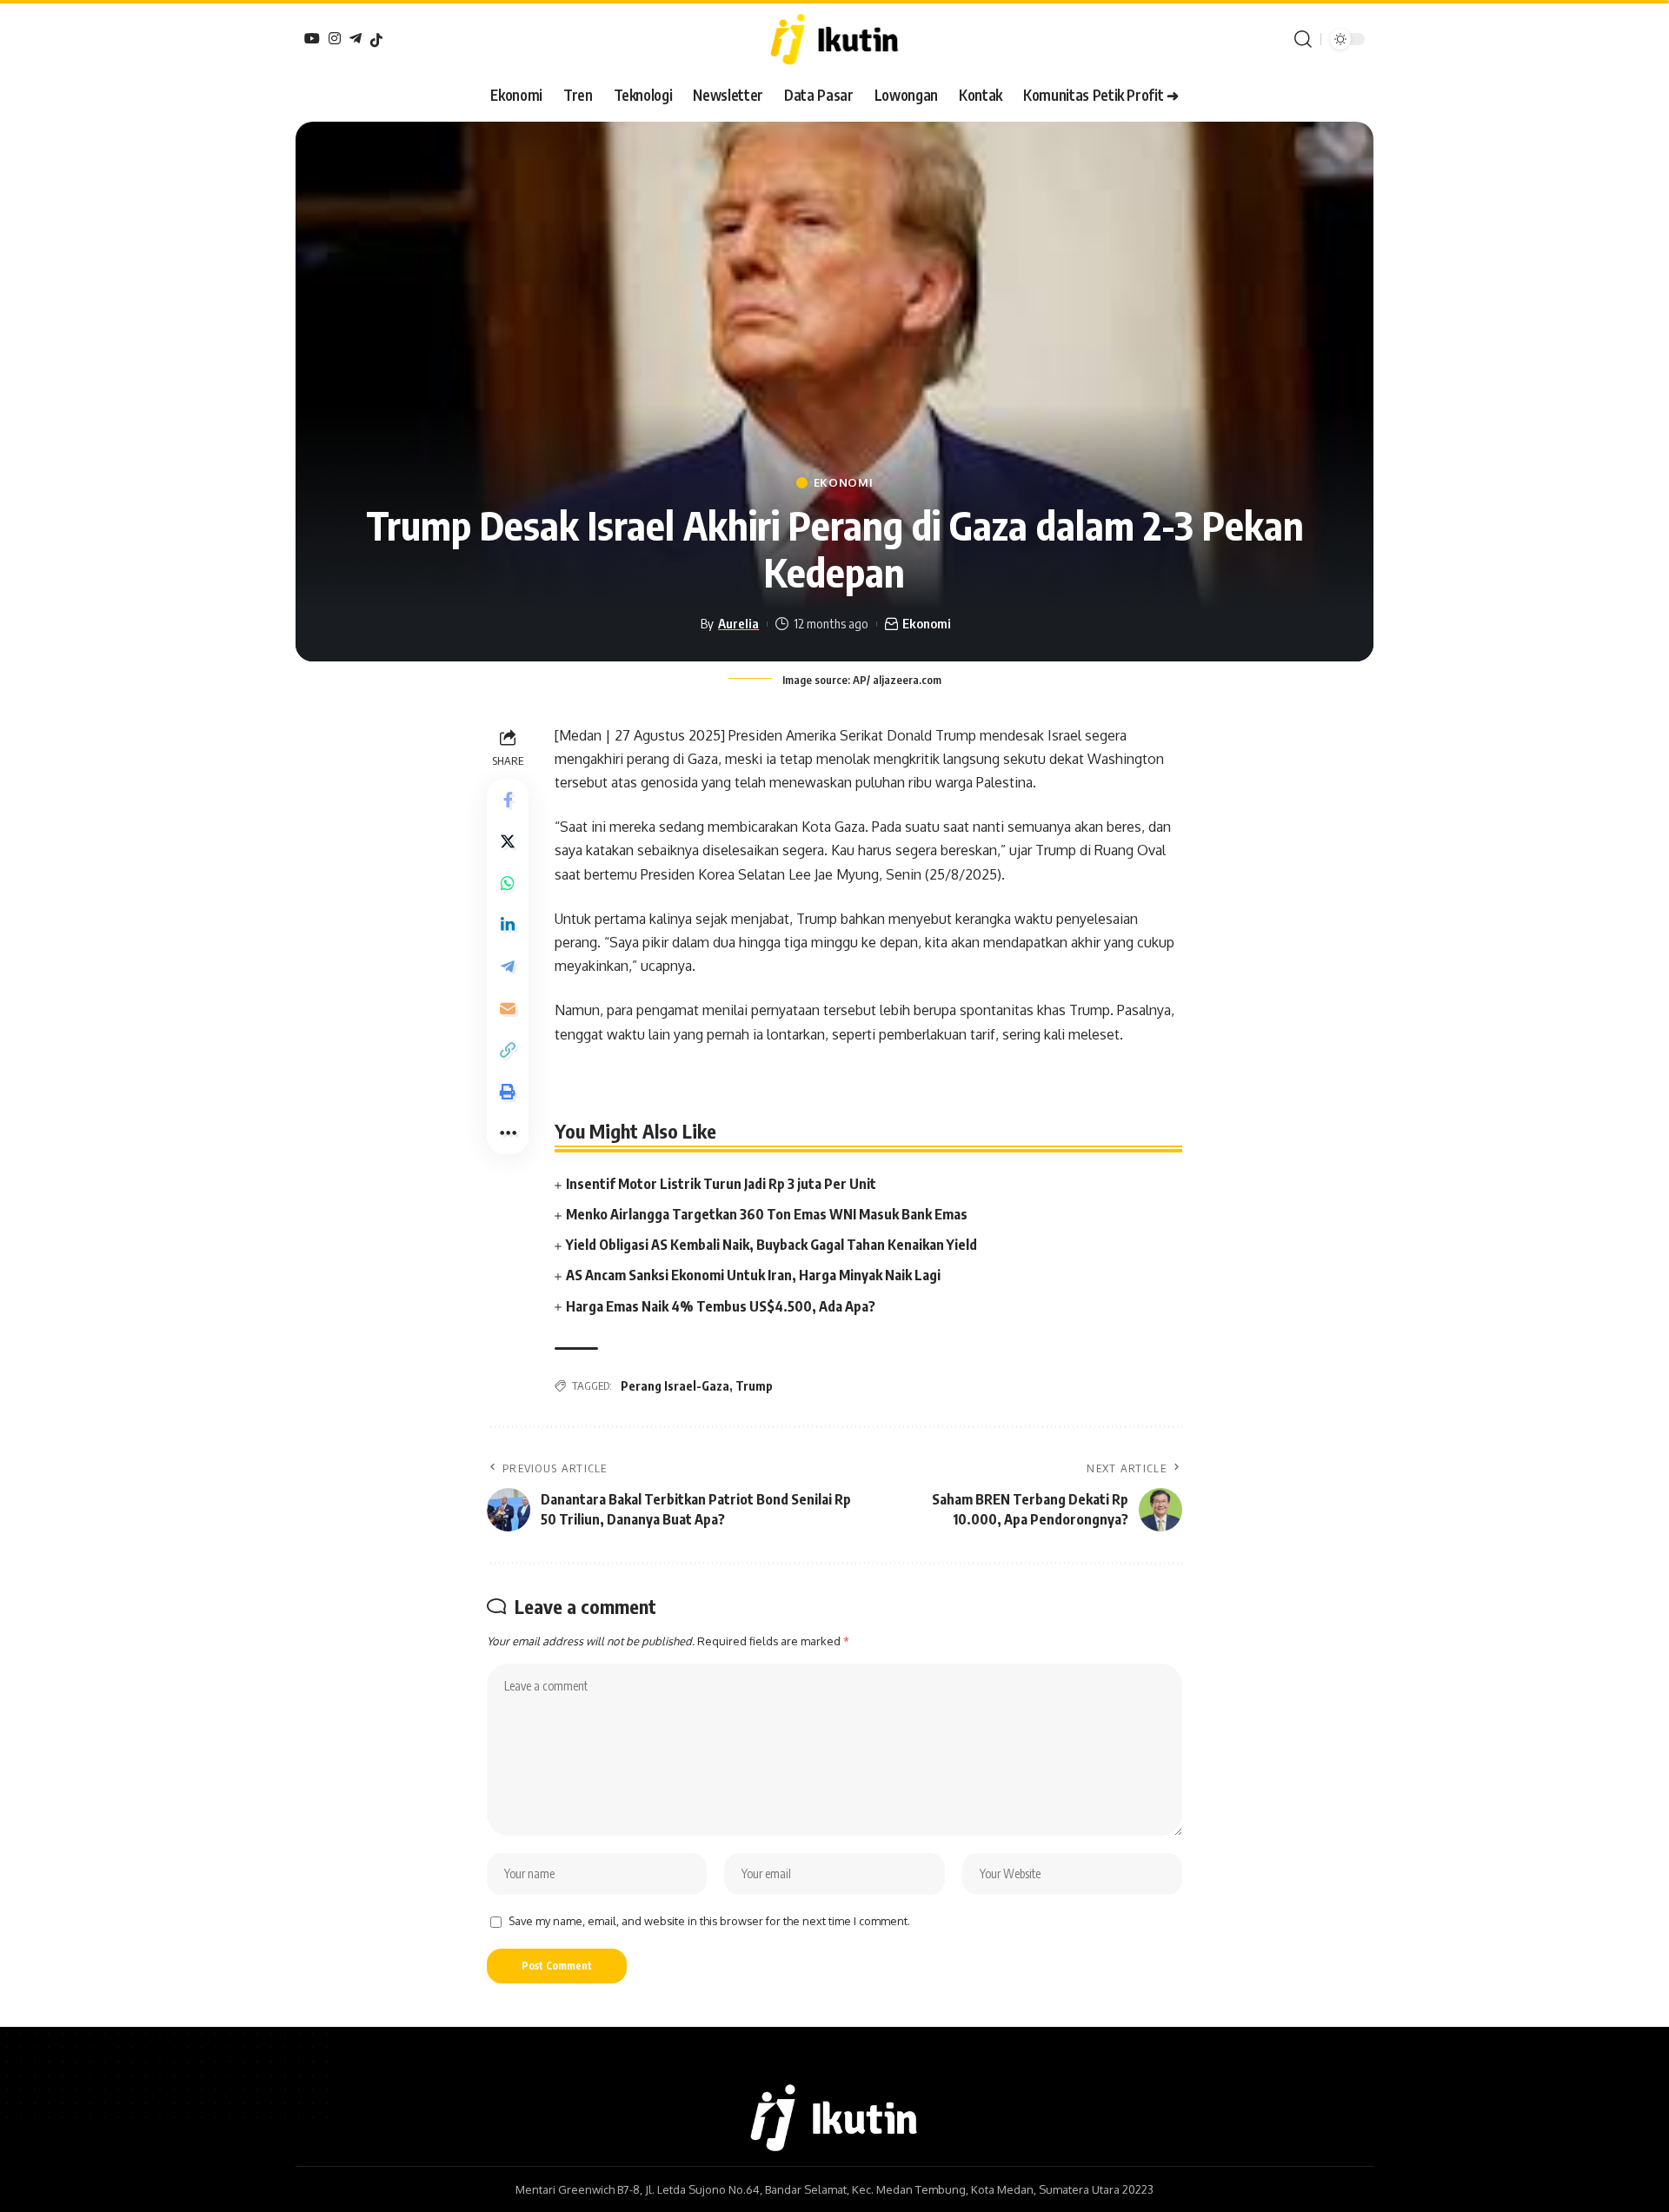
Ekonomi (844, 483)
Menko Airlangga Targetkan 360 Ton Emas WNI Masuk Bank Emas (767, 1214)
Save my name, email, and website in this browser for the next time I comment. (709, 1921)
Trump (754, 1386)
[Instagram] (335, 38)
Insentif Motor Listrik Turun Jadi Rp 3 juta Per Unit (721, 1184)
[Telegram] (356, 38)
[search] (1303, 39)
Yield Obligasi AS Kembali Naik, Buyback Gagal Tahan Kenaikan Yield (771, 1245)
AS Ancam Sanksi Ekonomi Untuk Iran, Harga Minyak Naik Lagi (753, 1275)
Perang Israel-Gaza (675, 1386)
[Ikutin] (834, 39)
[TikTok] (376, 40)
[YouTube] (312, 38)
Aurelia (738, 623)
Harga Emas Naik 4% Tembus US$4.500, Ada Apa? (721, 1306)
